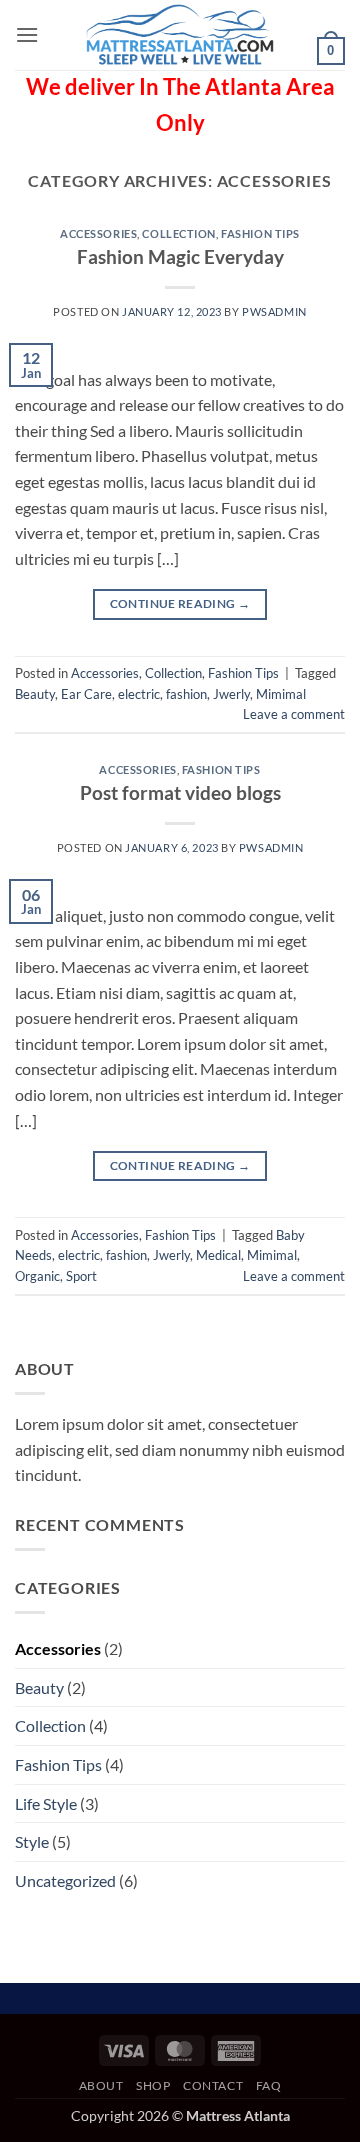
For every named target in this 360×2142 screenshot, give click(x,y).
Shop (153, 2085)
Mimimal (281, 694)
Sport (81, 1276)
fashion (186, 694)
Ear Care (86, 694)
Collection (179, 233)
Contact (213, 2085)
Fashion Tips (260, 233)
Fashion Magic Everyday (180, 256)
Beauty (35, 694)
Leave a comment (294, 714)
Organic (37, 1276)
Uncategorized (65, 1880)
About (101, 2085)
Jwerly (231, 694)
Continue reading (180, 603)
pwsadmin (274, 311)
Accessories (98, 233)
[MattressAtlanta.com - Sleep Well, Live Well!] (180, 35)
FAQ (269, 2085)
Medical (218, 1255)
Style (32, 1841)
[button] (27, 34)
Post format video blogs (180, 792)
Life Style (46, 1803)
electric (139, 694)
